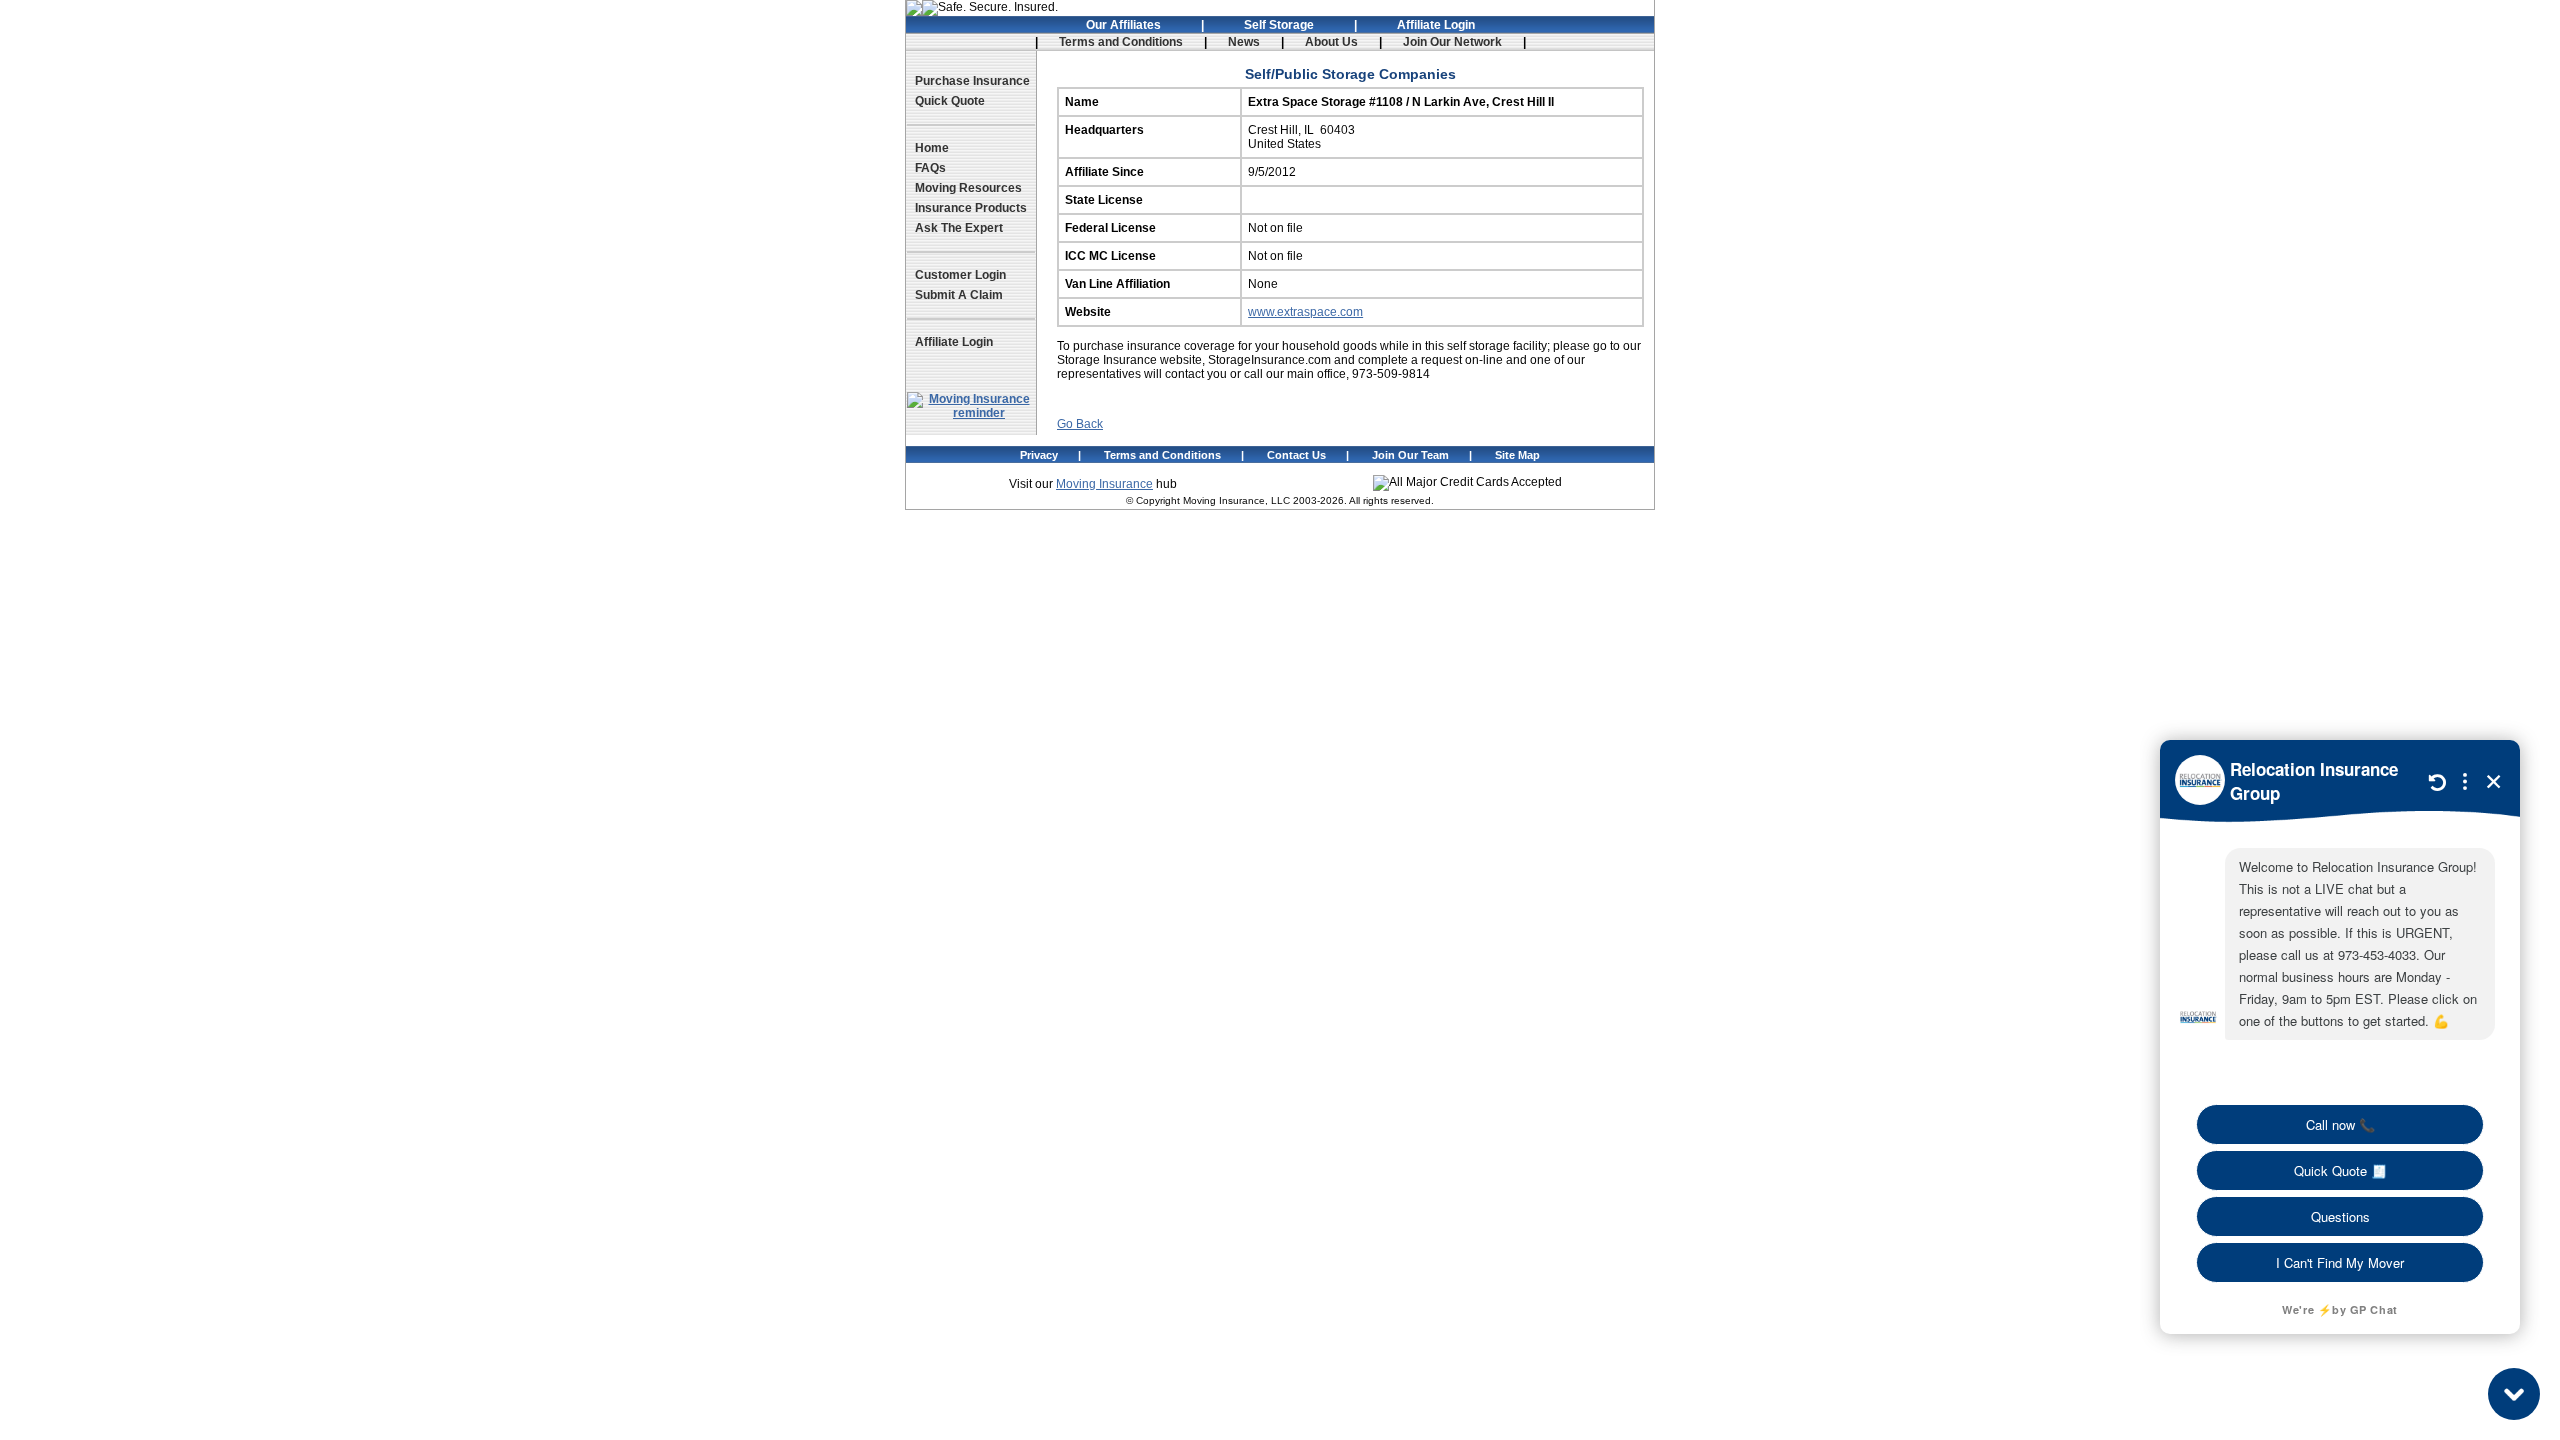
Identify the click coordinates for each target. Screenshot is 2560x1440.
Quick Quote (950, 101)
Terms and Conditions (1121, 42)
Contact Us (1296, 455)
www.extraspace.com (1305, 312)
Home (932, 148)
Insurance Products (971, 208)
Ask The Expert (959, 228)
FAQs (930, 168)
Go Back (1080, 424)
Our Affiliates (1123, 25)
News (1244, 42)
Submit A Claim (959, 295)
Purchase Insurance (972, 81)
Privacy (1039, 455)
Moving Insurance (1104, 484)
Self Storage (1279, 25)
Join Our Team (1410, 455)
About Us (1331, 42)
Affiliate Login (1436, 25)
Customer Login (960, 275)
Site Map (1517, 455)
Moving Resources (968, 188)
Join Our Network (1452, 42)
